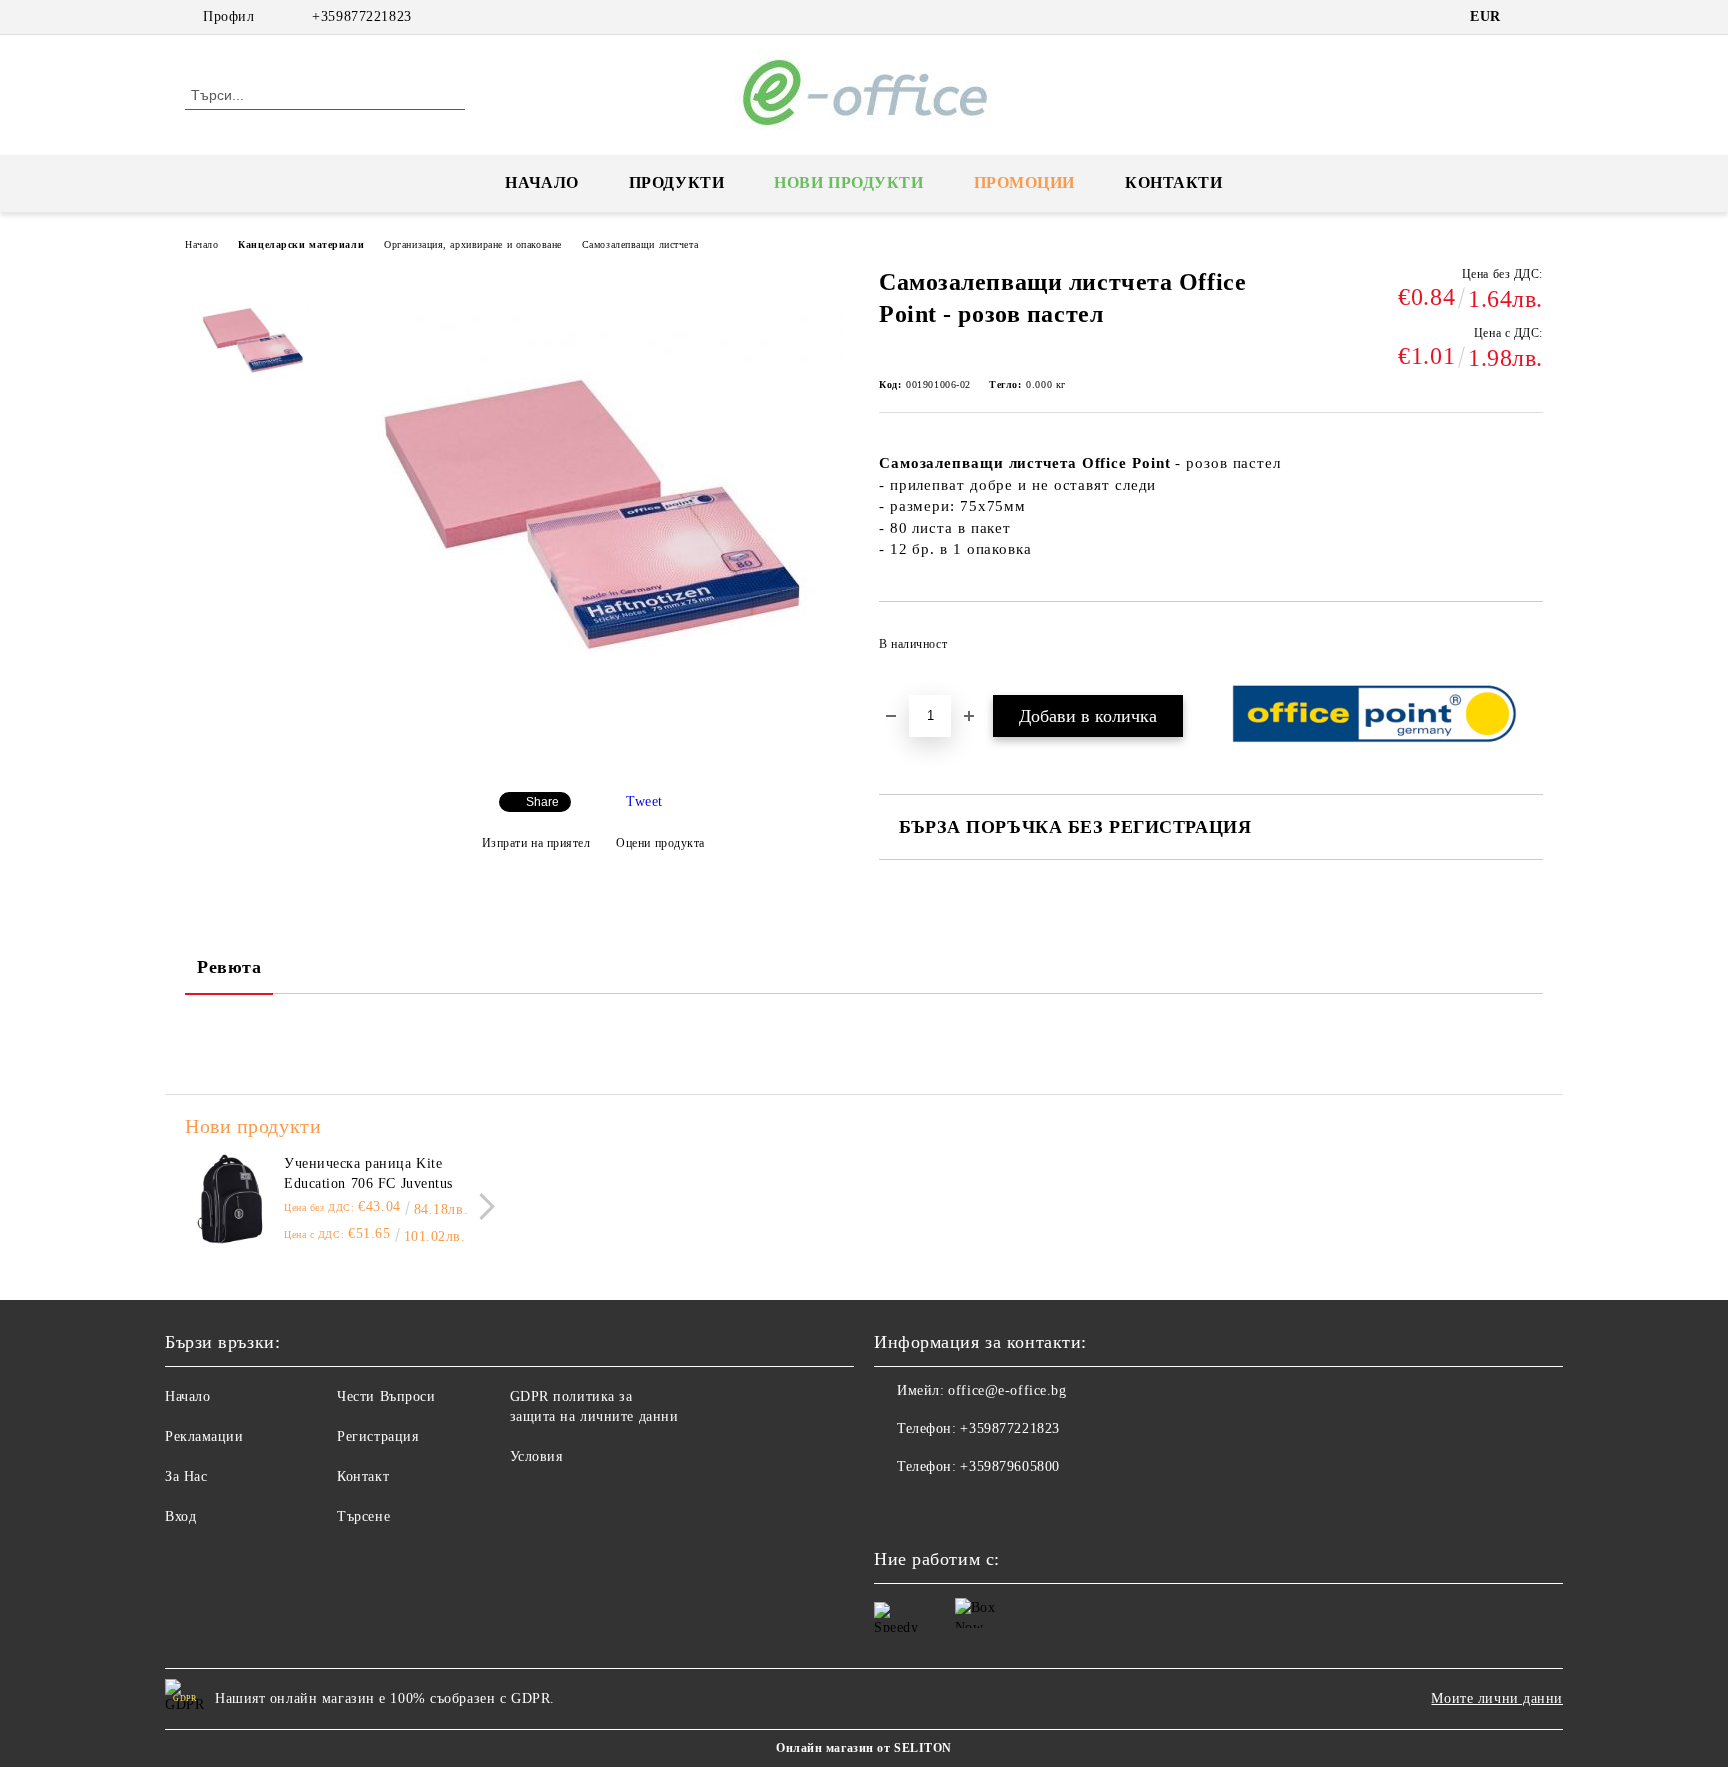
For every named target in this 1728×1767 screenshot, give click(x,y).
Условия (536, 1456)
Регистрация (377, 1436)
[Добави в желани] (1528, 650)
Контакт (363, 1476)
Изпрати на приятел (536, 843)
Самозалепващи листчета (640, 244)
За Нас (186, 1476)
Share (542, 802)
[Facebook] (1532, 17)
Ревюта (229, 967)
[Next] (481, 1206)
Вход (180, 1516)
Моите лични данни (1497, 1698)
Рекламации (204, 1436)
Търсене (363, 1516)
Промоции (1024, 182)
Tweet (644, 801)
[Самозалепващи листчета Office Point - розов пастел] (593, 759)
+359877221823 (361, 16)
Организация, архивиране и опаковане (473, 244)
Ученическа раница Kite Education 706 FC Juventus (368, 1173)
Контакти (1173, 182)
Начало (541, 182)
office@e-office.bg (1007, 1390)
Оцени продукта (660, 843)
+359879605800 (1009, 1466)
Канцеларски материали (301, 244)
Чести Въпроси (386, 1396)
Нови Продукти (848, 182)
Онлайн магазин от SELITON (864, 1748)
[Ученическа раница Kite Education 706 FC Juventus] (230, 1199)
